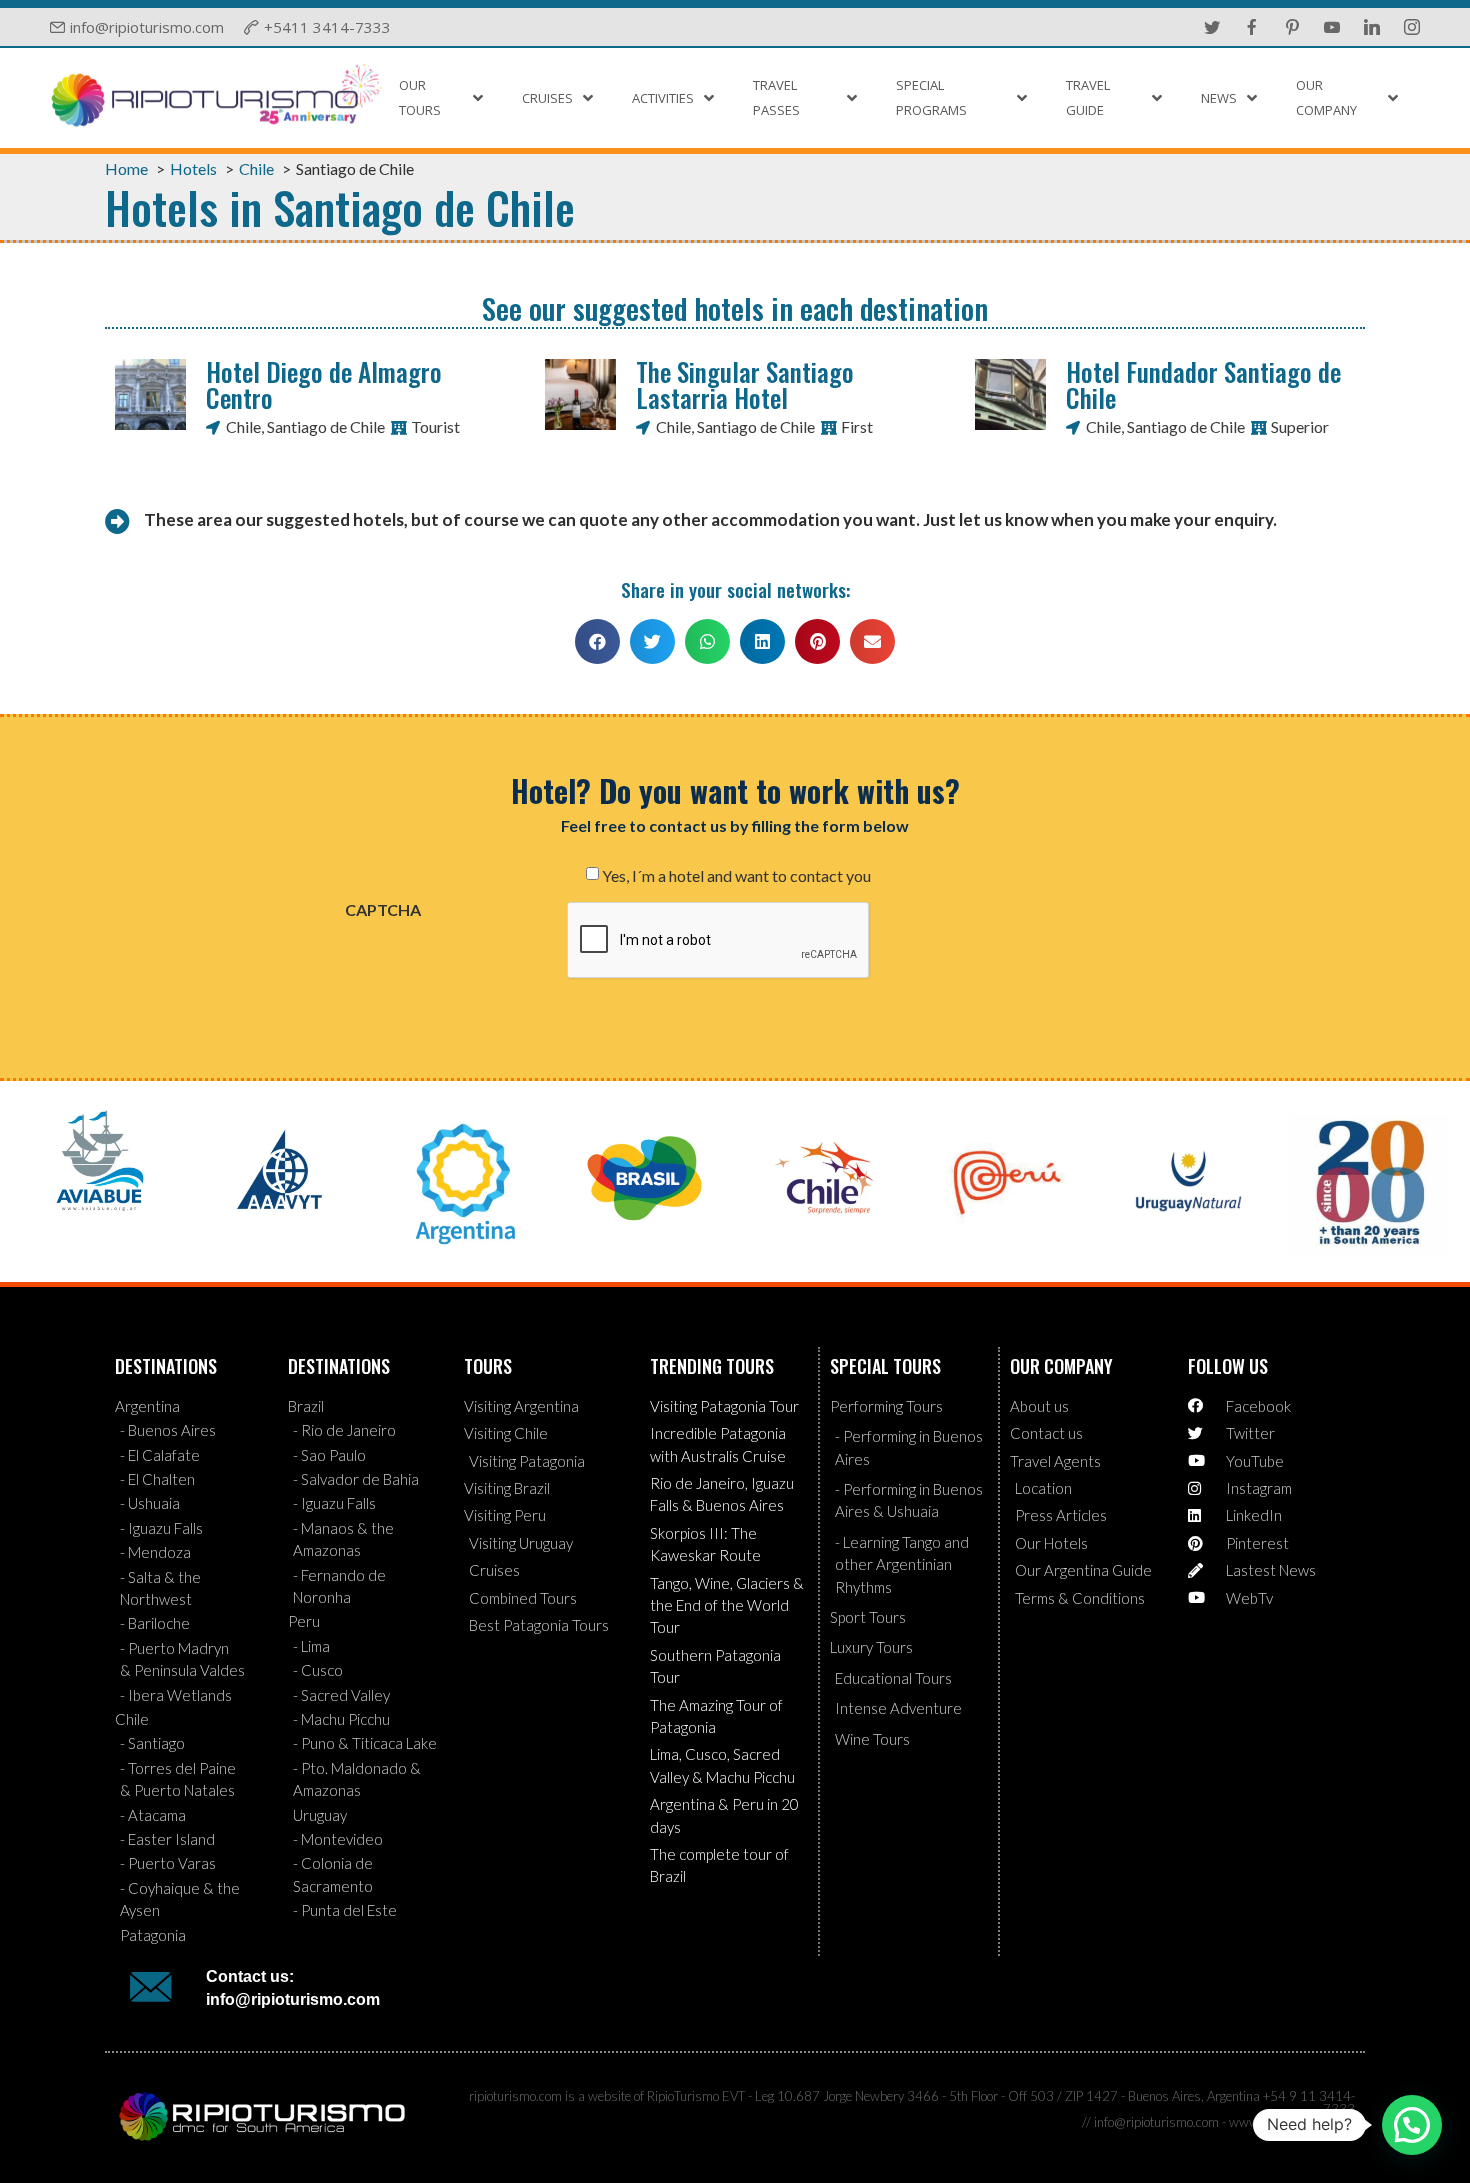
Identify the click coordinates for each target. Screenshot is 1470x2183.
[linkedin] (1372, 27)
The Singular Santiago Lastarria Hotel (745, 384)
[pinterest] (1292, 27)
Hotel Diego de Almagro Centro (324, 384)
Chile (243, 426)
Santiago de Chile (326, 426)
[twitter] (1212, 27)
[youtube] (1332, 27)
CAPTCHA (383, 910)
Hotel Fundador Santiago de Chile (1203, 384)
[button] (597, 641)
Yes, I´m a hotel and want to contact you (736, 876)
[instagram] (1412, 27)
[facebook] (1252, 27)
